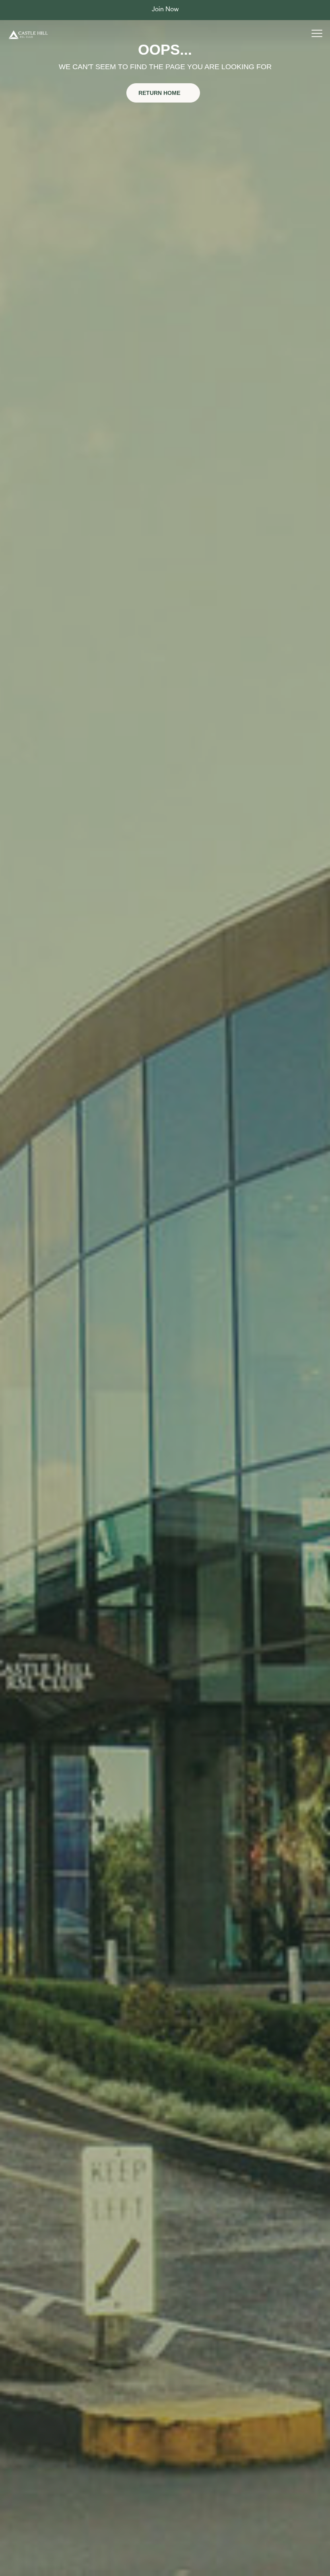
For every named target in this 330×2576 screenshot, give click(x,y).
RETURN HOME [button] (160, 93)
